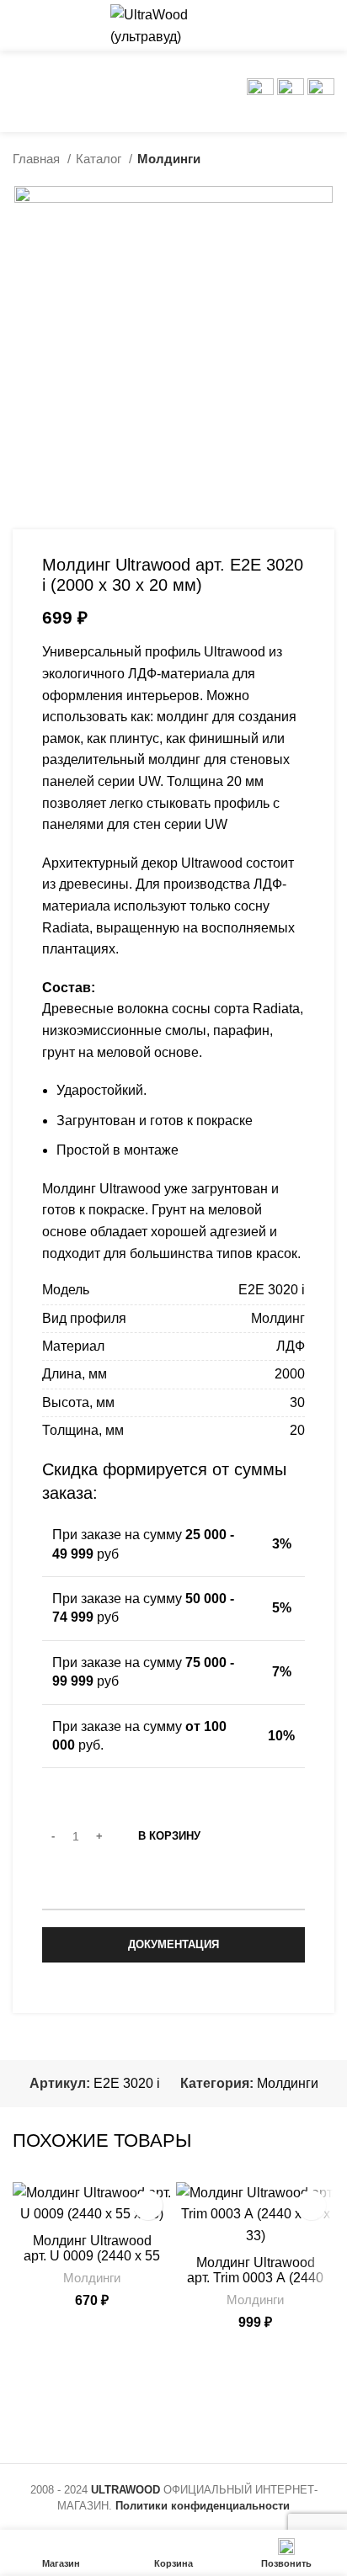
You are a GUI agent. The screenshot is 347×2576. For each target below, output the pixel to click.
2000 (290, 1374)
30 (297, 1402)
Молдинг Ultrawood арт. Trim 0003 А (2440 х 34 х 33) (255, 2278)
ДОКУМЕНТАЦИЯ (173, 1944)
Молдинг (278, 1318)
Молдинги (169, 159)
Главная (38, 159)
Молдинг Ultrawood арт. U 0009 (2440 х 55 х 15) (92, 2256)
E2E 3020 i (272, 1290)
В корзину (169, 1836)
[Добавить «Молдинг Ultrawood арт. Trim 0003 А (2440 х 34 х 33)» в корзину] (311, 2205)
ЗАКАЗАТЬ (174, 1892)
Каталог (100, 159)
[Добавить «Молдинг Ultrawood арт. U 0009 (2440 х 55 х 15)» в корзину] (148, 2205)
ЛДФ (291, 1346)
